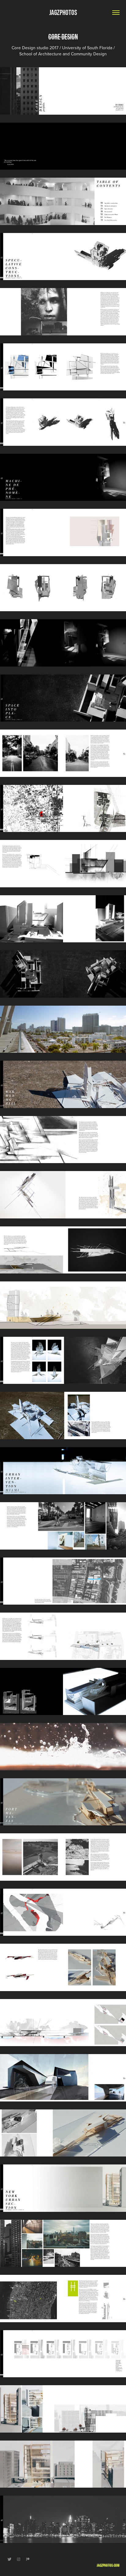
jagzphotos (63, 12)
